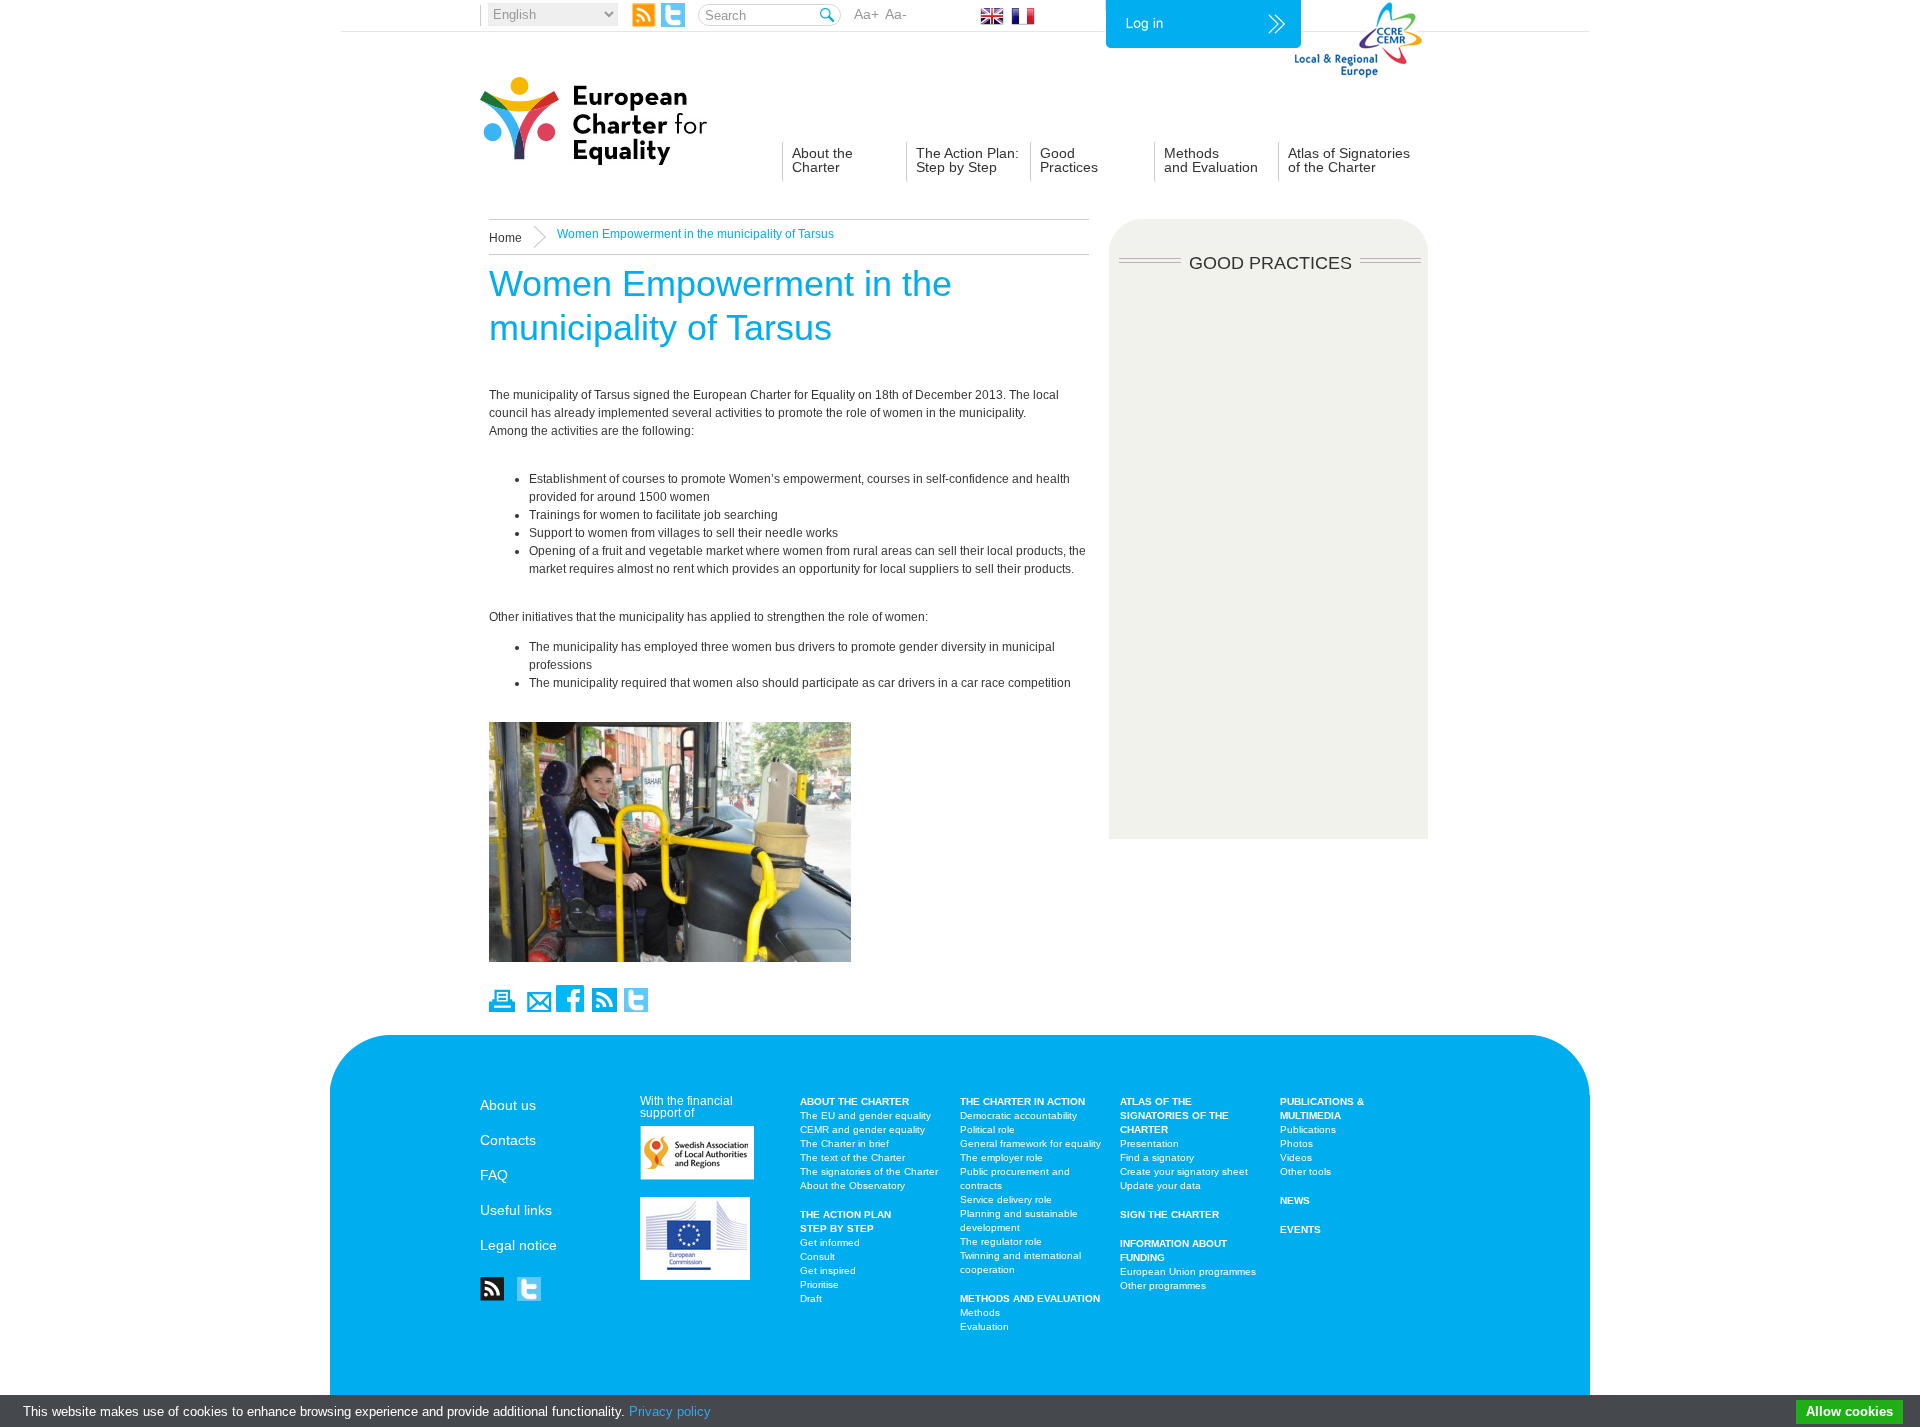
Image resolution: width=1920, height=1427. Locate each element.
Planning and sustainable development (1019, 1220)
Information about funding (1173, 1250)
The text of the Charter (852, 1157)
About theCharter (822, 160)
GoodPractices (1069, 160)
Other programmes (1163, 1285)
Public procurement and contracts (1015, 1178)
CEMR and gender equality (862, 1129)
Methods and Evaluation (1030, 1298)
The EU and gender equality (865, 1115)
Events (1300, 1229)
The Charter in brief (844, 1143)
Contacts (508, 1140)
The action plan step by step (845, 1221)
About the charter (854, 1101)
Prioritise (819, 1284)
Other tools (1305, 1171)
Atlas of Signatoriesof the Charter (1349, 160)
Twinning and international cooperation (1020, 1262)
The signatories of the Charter (869, 1171)
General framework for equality (1030, 1143)
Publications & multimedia (1322, 1108)
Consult (817, 1256)
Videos (1296, 1157)
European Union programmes (1188, 1271)
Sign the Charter (1169, 1214)
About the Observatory (852, 1185)
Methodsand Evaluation (1211, 160)
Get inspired (828, 1270)
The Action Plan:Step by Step (967, 160)
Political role (987, 1129)
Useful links (516, 1210)
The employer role (1001, 1157)
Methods (980, 1312)
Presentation (1149, 1143)
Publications (1308, 1129)
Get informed (830, 1242)
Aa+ (866, 14)
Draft (811, 1298)
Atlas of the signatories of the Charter (1174, 1115)
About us (508, 1105)
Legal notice (518, 1245)
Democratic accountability (1018, 1115)
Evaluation (984, 1326)
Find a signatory (1157, 1157)
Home (505, 238)
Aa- (896, 14)
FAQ (494, 1175)
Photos (1296, 1143)
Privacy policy (670, 1411)
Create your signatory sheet (1184, 1171)
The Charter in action (1022, 1101)
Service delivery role (1006, 1199)
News (1295, 1200)
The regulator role (1001, 1241)
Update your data (1160, 1185)
